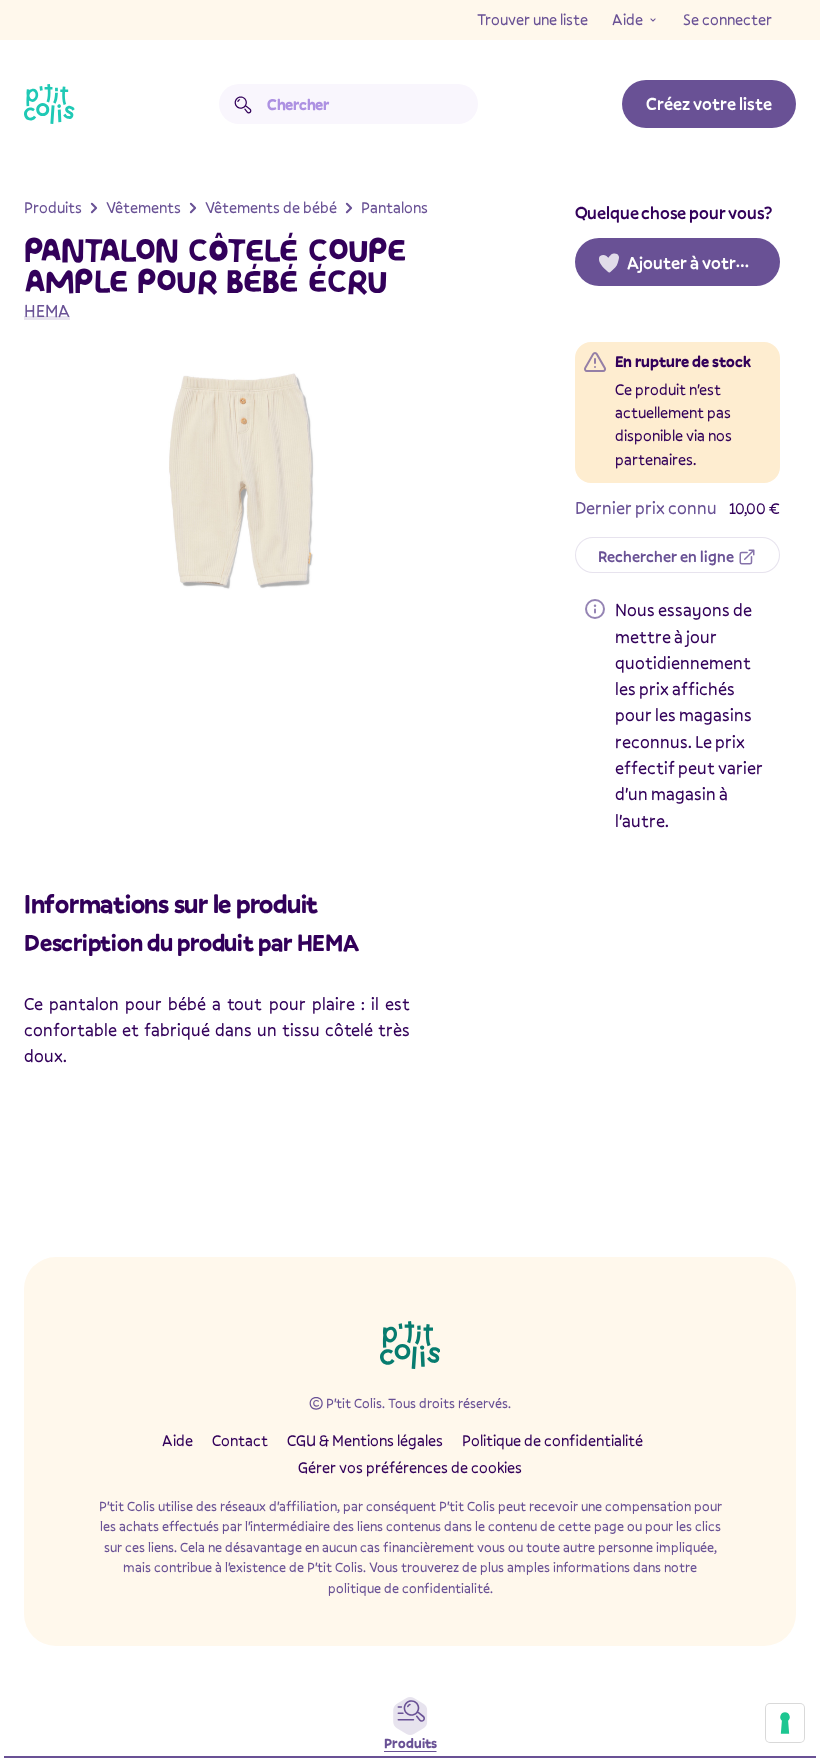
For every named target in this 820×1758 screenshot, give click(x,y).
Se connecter (727, 19)
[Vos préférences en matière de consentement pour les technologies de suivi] (785, 1723)
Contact (240, 1440)
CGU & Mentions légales (365, 1440)
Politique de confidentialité (552, 1440)
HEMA (47, 310)
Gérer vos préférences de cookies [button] (410, 1467)
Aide (627, 19)
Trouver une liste (532, 19)
